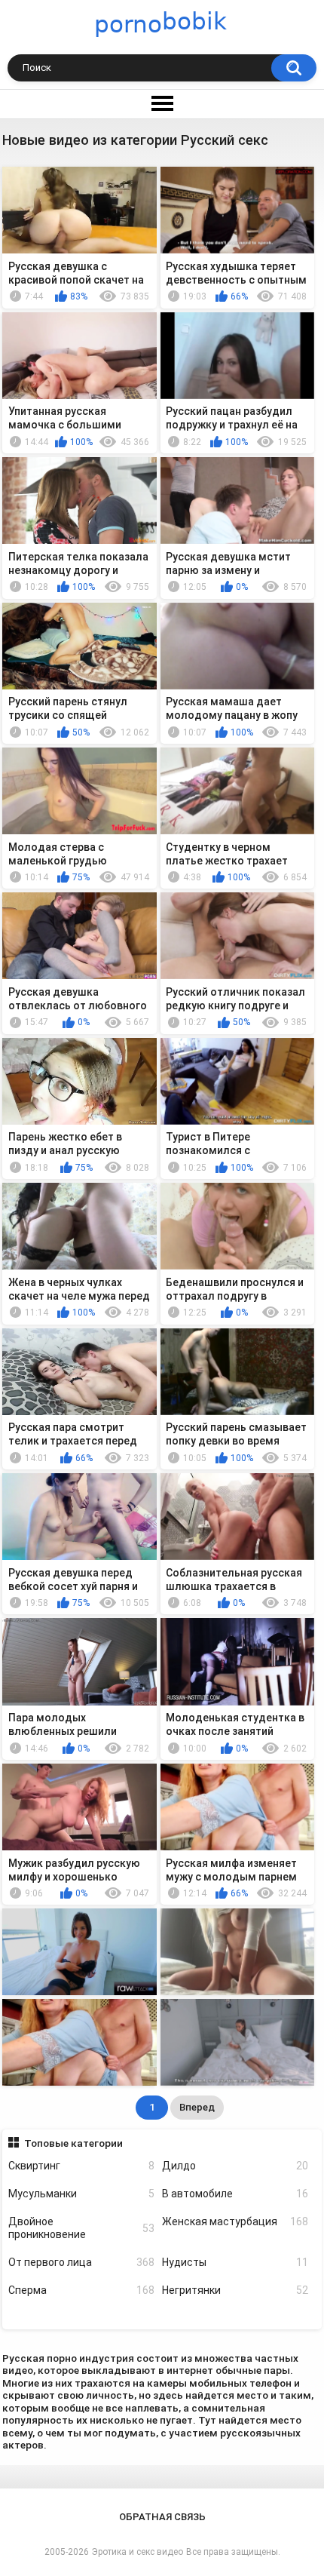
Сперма (81, 2290)
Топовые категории (73, 2143)
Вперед (197, 2107)
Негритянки (235, 2290)
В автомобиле (235, 2194)
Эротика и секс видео (138, 2552)
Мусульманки (81, 2194)
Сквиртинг (81, 2166)
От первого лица (81, 2262)
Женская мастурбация (235, 2221)
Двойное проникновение (81, 2228)
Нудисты (235, 2262)
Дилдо (235, 2166)
